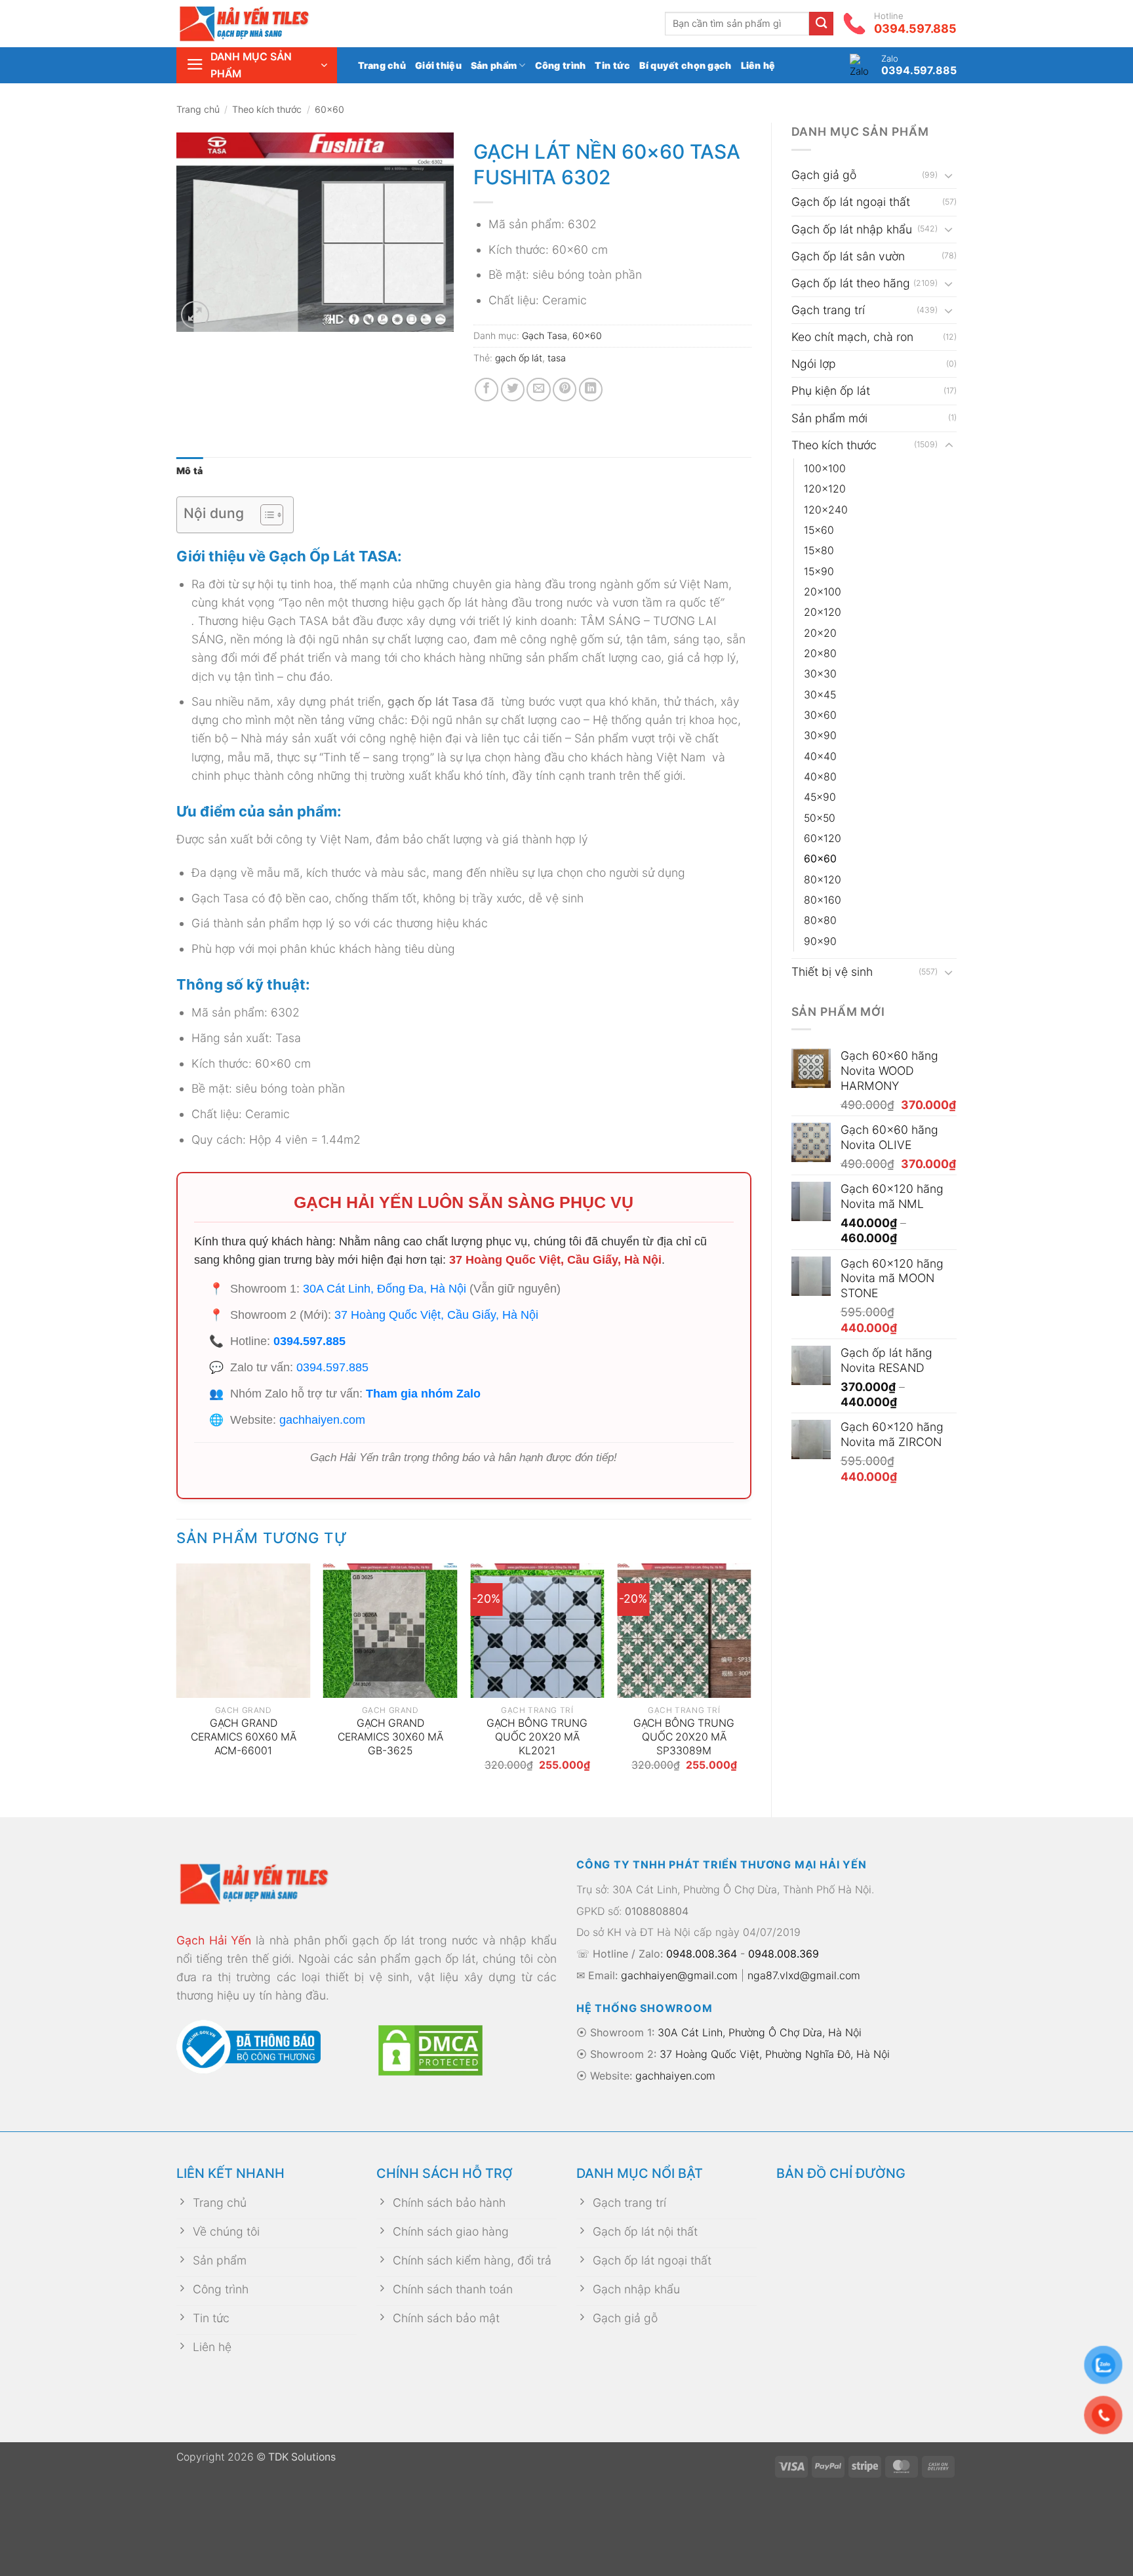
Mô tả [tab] (189, 471)
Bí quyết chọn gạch (685, 65)
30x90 (820, 735)
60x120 (823, 838)
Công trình (561, 65)
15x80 (819, 551)
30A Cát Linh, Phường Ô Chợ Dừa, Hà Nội (760, 2032)
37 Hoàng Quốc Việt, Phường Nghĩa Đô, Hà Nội (775, 2054)
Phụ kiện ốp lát (831, 391)
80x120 (823, 880)
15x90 (819, 572)
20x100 (823, 592)
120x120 (825, 489)
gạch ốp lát (519, 358)
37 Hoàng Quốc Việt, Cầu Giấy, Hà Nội (555, 1260)
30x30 (820, 674)
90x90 (820, 941)
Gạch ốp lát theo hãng (851, 283)
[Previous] (177, 1679)
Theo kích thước (267, 109)
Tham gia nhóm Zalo (423, 1394)
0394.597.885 (309, 1341)
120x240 (826, 510)
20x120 (823, 612)
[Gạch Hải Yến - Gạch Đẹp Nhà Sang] (265, 24)
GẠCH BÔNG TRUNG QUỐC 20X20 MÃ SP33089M (684, 1737)
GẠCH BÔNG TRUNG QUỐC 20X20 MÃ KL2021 (537, 1737)
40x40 (820, 756)
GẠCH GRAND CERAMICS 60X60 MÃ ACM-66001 (244, 1737)
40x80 (820, 777)
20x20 (820, 633)
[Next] (751, 1679)
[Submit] (821, 24)
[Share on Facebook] (487, 390)
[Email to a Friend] (538, 390)
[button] (257, 65)
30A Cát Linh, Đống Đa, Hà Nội (385, 1289)
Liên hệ (758, 65)
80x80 (820, 920)
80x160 (823, 900)
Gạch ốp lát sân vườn (848, 256)
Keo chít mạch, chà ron (852, 337)
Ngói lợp (814, 364)
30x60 (820, 715)
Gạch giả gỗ (824, 175)
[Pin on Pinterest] (565, 390)
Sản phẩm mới (829, 418)
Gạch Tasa (545, 335)
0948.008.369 (784, 1954)
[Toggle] (949, 175)
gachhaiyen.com (322, 1420)
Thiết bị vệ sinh (832, 972)
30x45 (820, 695)
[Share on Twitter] (513, 390)
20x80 (820, 654)
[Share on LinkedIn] (591, 390)
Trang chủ (382, 65)
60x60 (329, 109)
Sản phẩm (494, 65)
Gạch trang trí (828, 310)
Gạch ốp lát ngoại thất (851, 202)
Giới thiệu (438, 65)
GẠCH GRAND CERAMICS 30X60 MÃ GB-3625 (390, 1737)
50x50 (820, 818)
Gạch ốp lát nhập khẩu (852, 229)
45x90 (820, 797)
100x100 (825, 469)
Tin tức (612, 65)
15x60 (819, 530)
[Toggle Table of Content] (265, 515)
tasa (557, 358)
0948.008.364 (702, 1954)
